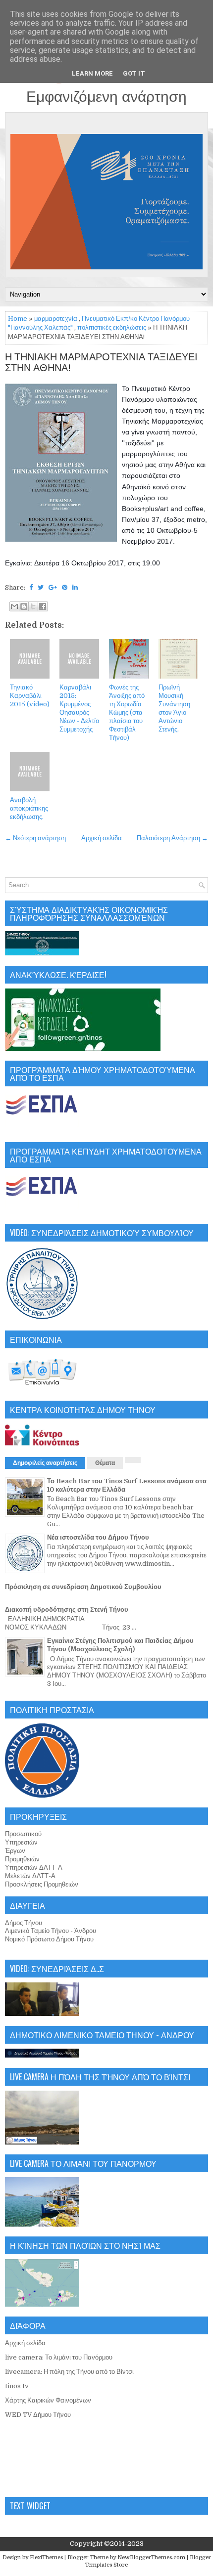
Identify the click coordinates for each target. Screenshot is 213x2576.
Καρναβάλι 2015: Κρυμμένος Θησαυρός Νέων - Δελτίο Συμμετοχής (79, 708)
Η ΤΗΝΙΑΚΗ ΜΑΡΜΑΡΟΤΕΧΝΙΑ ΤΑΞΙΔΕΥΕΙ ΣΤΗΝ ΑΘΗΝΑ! (101, 363)
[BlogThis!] (24, 606)
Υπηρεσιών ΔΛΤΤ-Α (34, 1868)
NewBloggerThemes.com (151, 2557)
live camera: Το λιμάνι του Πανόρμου (59, 2357)
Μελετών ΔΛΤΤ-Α (30, 1876)
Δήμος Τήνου (24, 1923)
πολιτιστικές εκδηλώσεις (112, 327)
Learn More (92, 73)
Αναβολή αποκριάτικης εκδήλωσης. (29, 808)
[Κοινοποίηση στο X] (33, 606)
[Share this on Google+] (53, 587)
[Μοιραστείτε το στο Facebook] (43, 606)
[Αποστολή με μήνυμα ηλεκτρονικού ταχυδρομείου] (14, 606)
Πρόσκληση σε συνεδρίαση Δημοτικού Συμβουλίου (83, 1587)
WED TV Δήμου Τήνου (38, 2415)
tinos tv (17, 2386)
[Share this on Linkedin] (75, 587)
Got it (134, 73)
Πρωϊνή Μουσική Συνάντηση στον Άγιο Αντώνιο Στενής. (174, 708)
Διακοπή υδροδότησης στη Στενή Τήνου (67, 1610)
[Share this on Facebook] (31, 587)
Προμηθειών (22, 1859)
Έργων (15, 1851)
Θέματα (105, 1463)
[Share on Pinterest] (65, 587)
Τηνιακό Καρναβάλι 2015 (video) (30, 696)
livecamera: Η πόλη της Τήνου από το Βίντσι (69, 2372)
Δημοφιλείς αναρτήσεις (45, 1463)
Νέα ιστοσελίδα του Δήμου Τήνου (98, 1537)
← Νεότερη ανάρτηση (35, 838)
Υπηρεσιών (21, 1842)
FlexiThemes (46, 2557)
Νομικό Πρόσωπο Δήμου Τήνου (49, 1939)
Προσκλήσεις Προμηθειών (42, 1884)
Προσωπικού (23, 1834)
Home (18, 319)
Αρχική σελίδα (102, 838)
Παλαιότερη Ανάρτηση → (172, 838)
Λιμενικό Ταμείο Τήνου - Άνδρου (51, 1931)
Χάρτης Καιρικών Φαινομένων (48, 2400)
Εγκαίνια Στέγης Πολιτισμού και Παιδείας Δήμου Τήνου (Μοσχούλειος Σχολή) (120, 1645)
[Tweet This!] (41, 587)
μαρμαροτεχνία (56, 319)
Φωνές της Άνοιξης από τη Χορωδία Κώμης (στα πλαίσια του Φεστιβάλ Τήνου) (127, 712)
